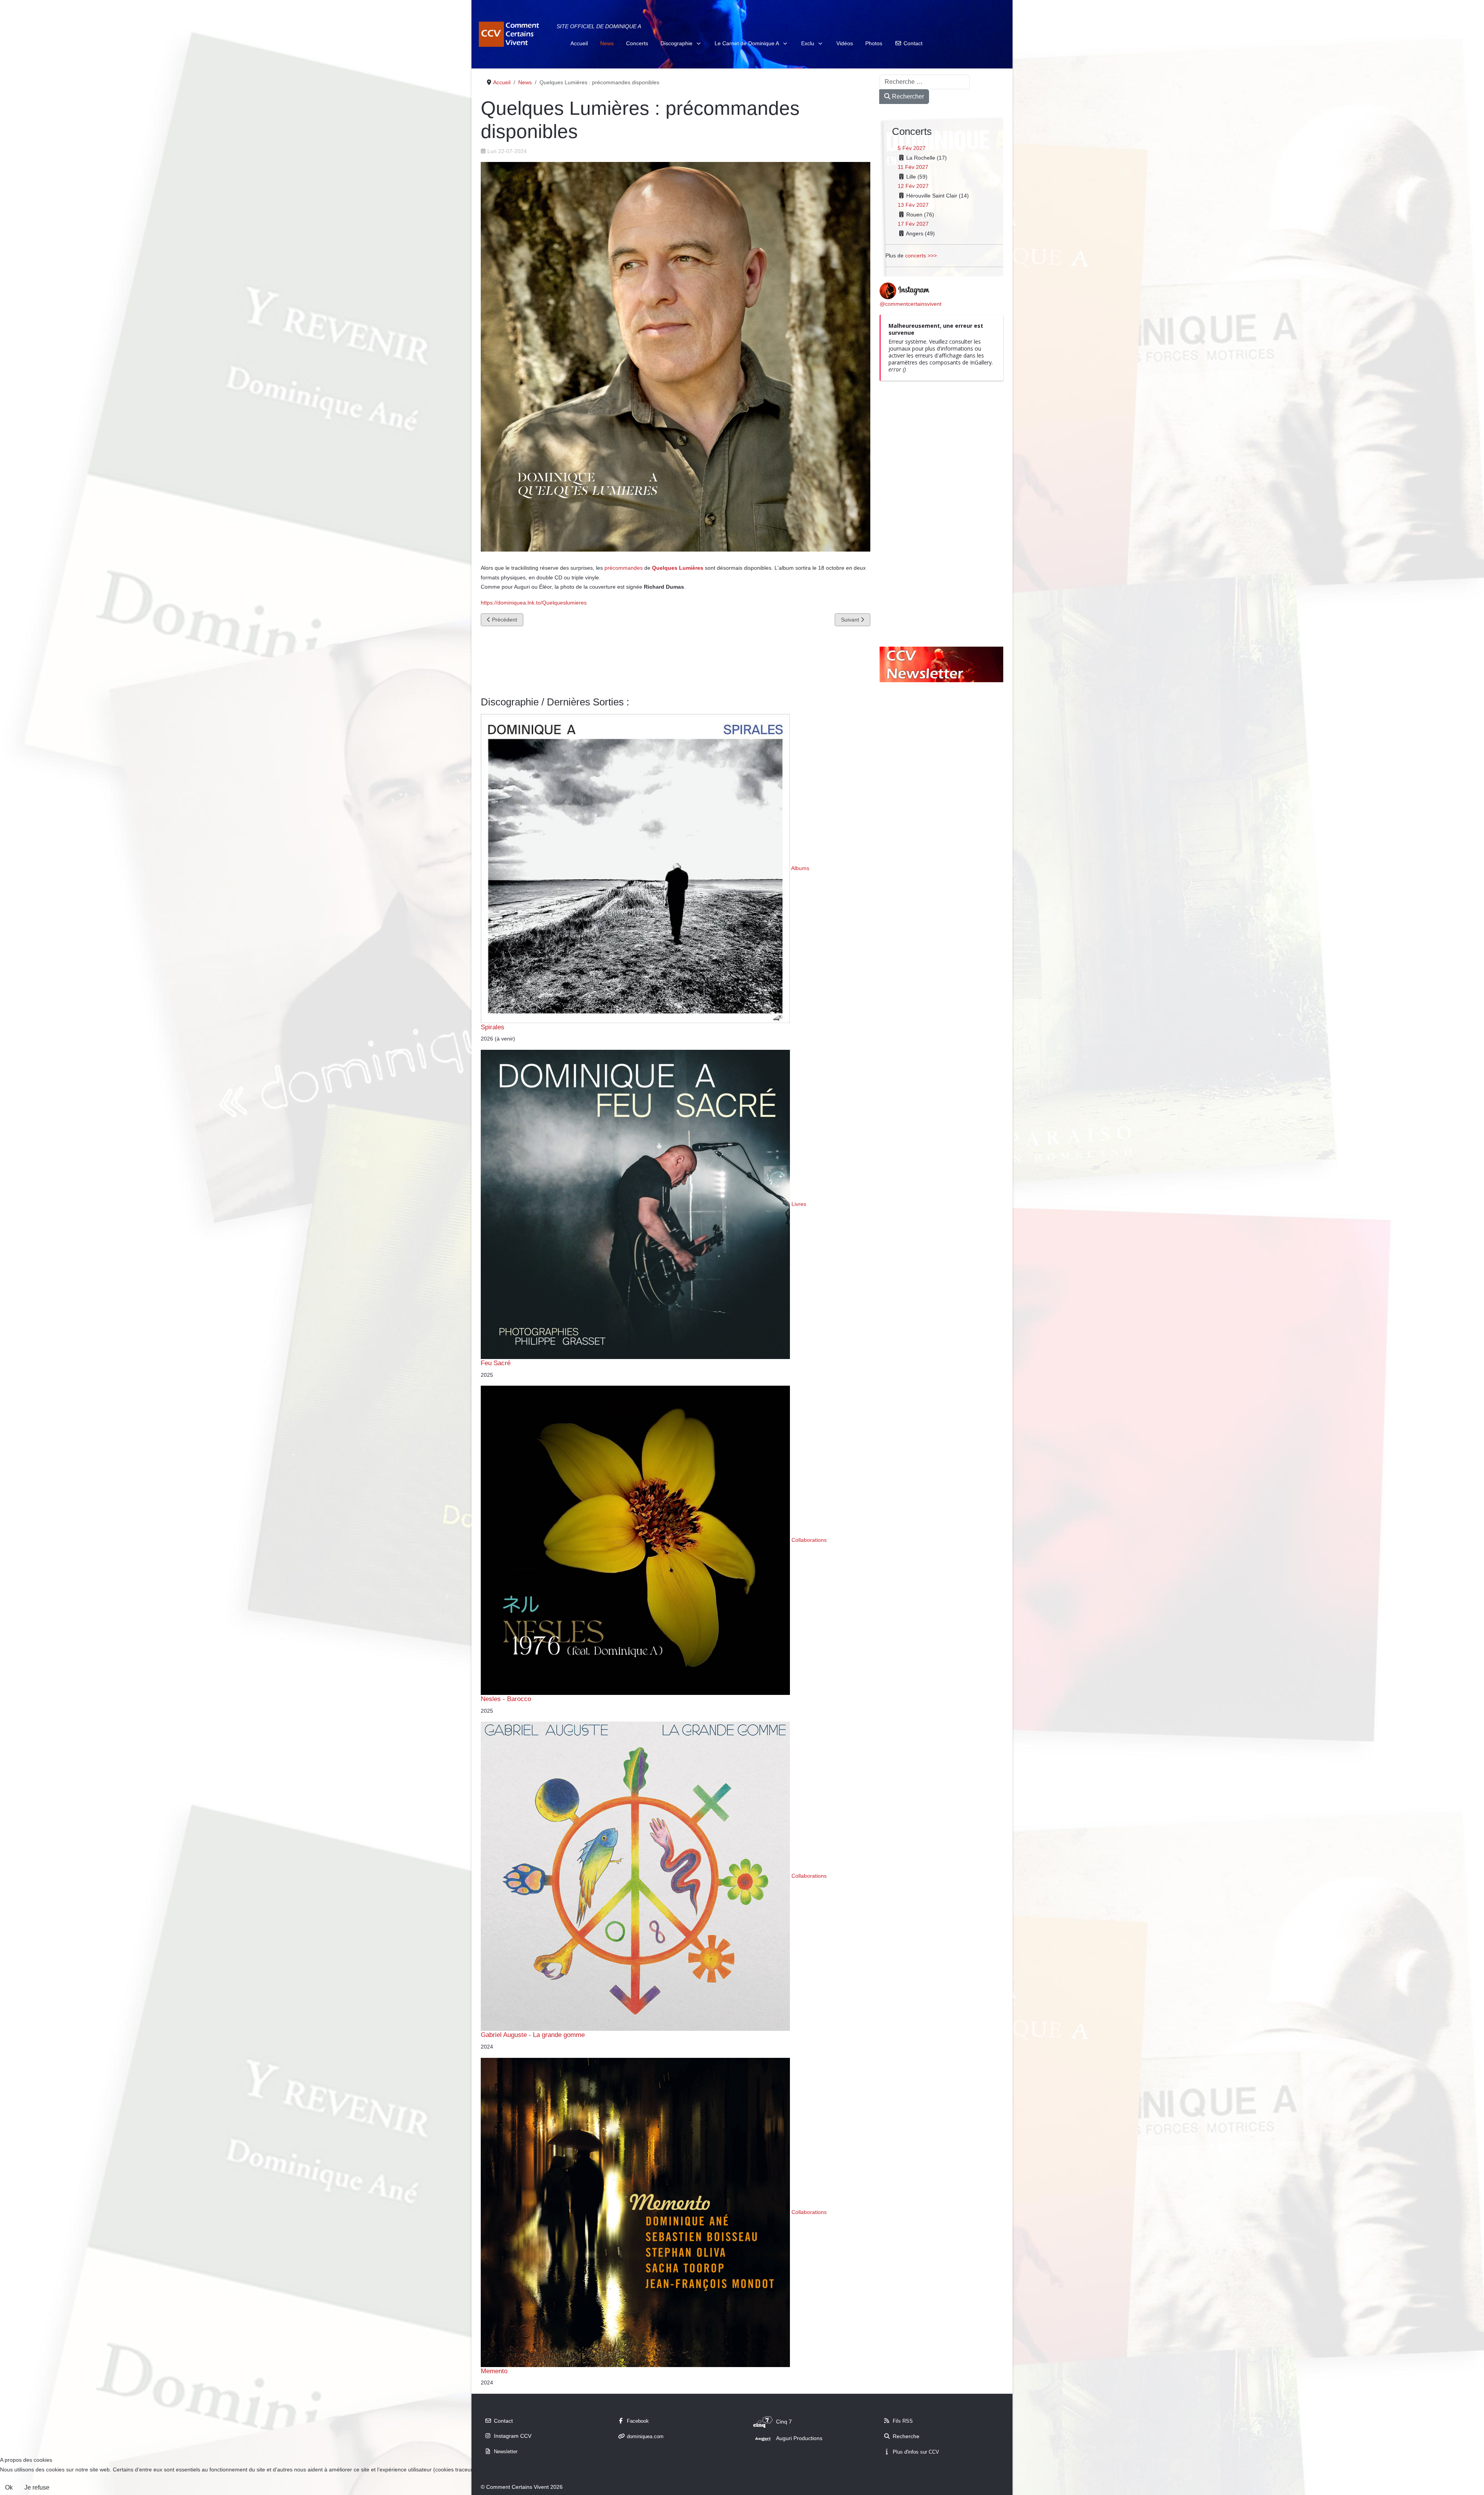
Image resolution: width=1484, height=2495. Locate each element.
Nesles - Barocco (506, 1699)
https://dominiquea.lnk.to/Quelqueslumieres (534, 603)
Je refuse (37, 2487)
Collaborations (809, 1540)
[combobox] (925, 82)
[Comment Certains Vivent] (510, 34)
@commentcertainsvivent (910, 304)
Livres (799, 1204)
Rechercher (907, 96)
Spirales (493, 1027)
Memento (494, 2371)
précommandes (624, 568)
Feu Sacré (496, 1363)
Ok (9, 2487)
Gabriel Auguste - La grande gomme (533, 2035)
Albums (800, 868)
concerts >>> (921, 255)
